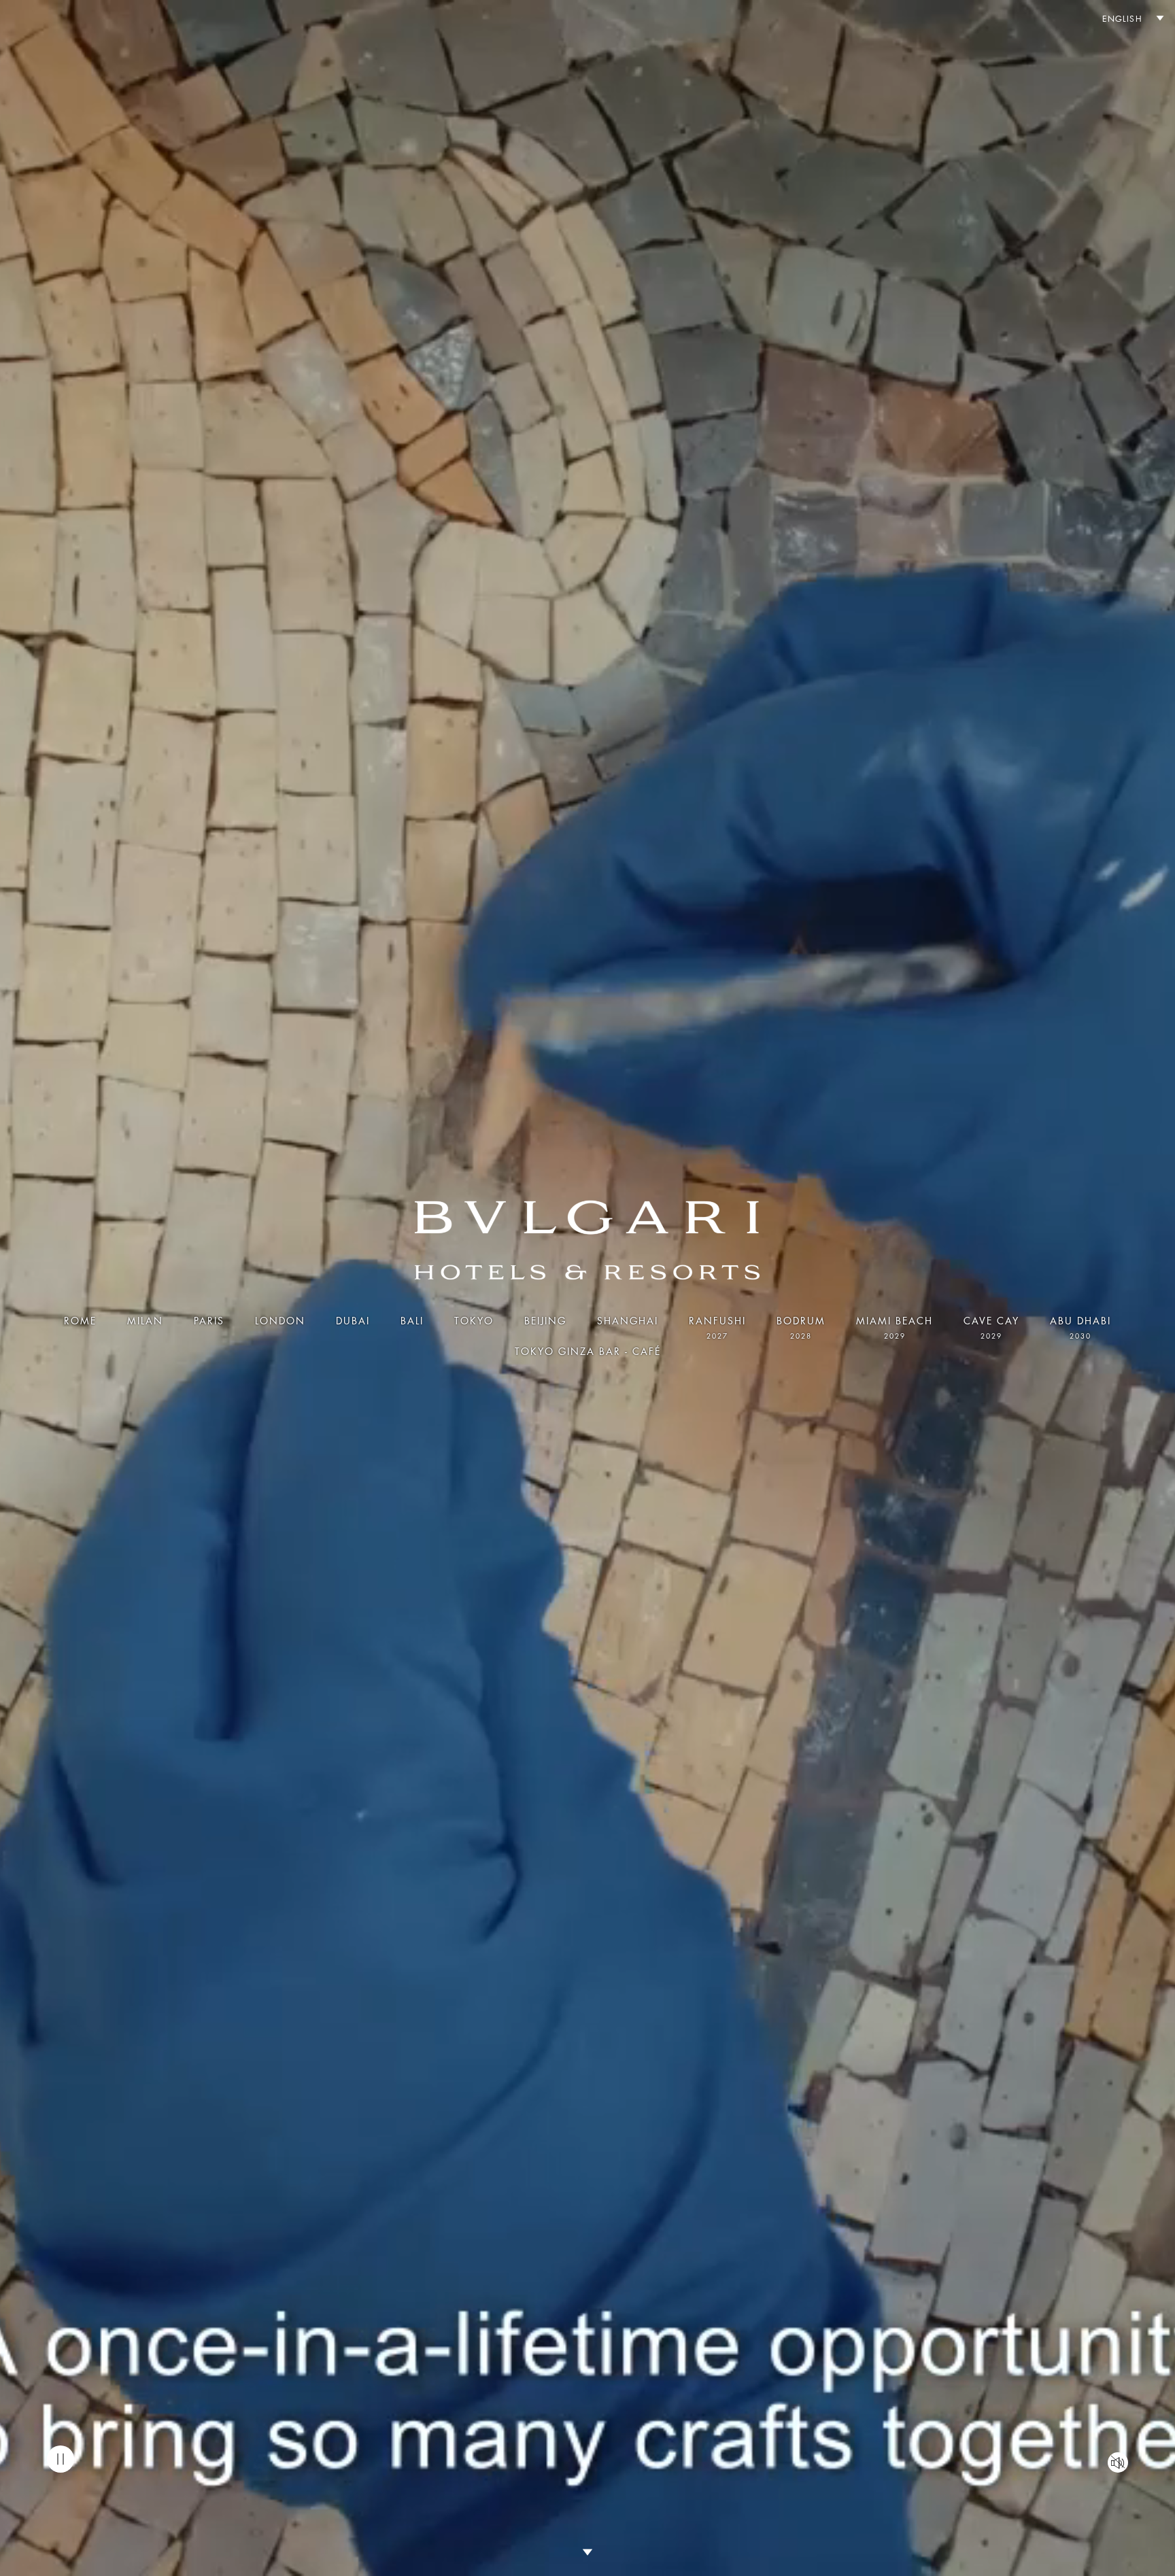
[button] (1127, 19)
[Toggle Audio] (1118, 2462)
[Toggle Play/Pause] (61, 2459)
